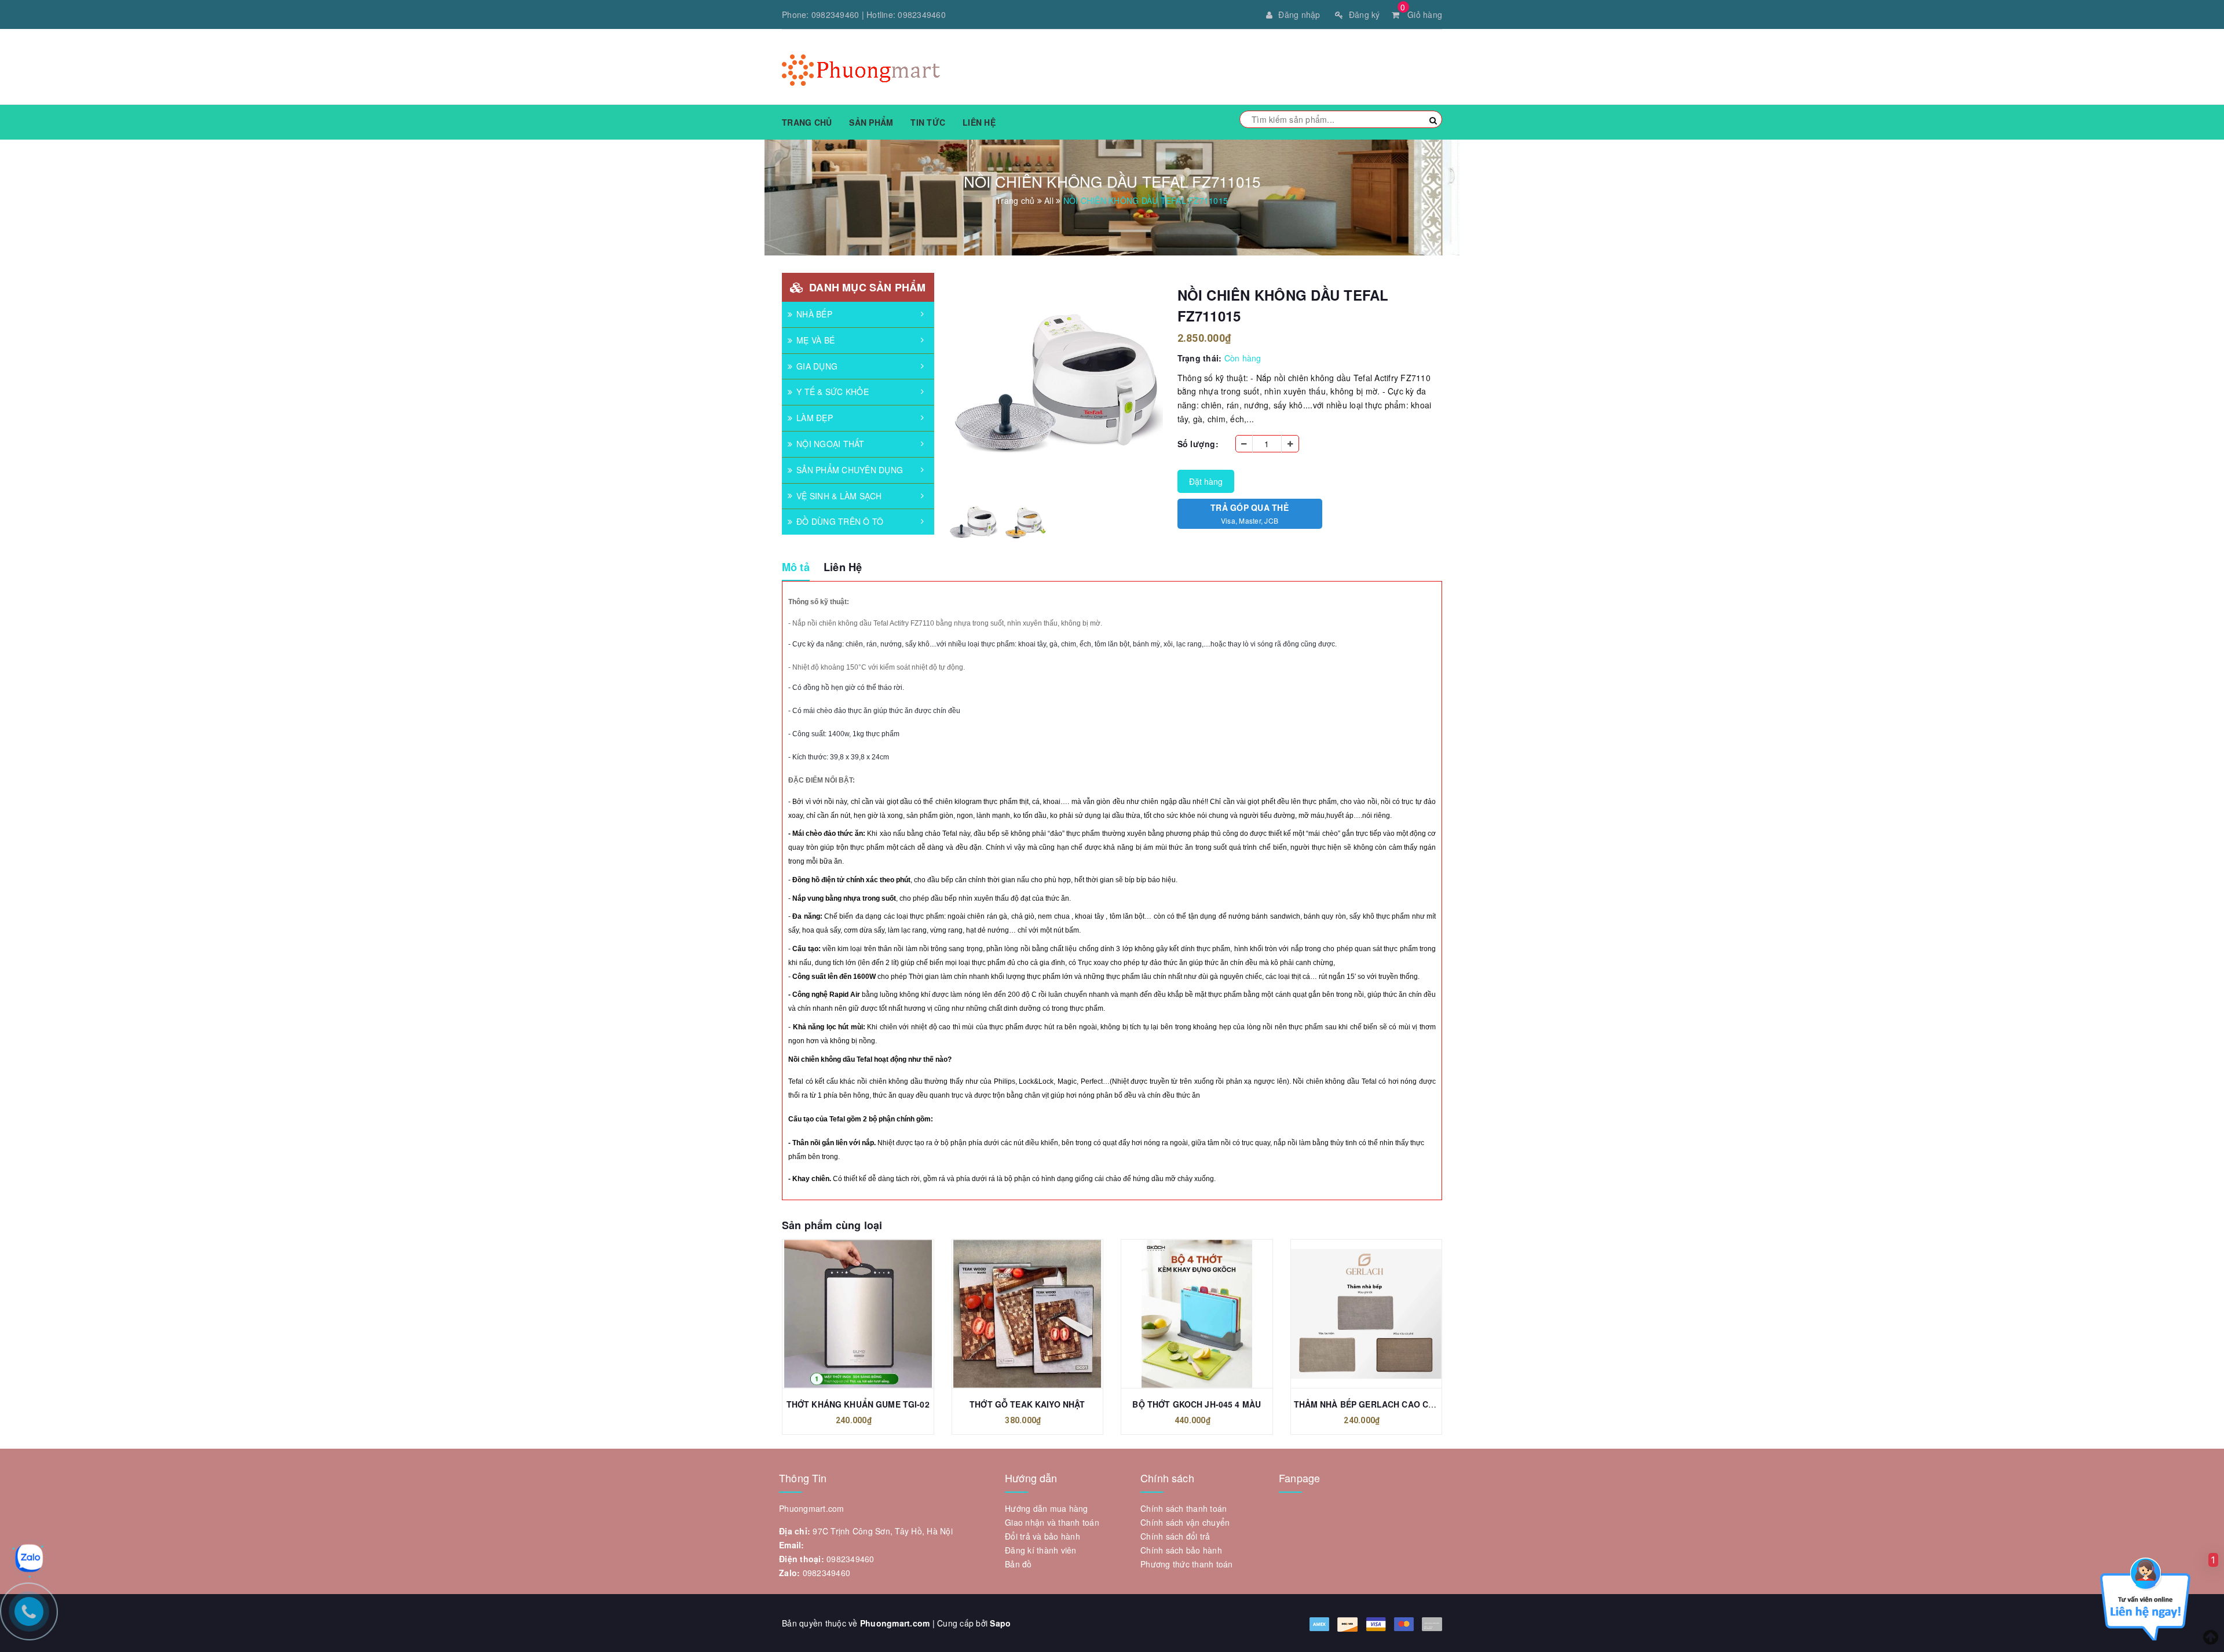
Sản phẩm (871, 122)
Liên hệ (979, 122)
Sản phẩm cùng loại (832, 1225)
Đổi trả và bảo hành (1042, 1536)
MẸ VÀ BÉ (815, 340)
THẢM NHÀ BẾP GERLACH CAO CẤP (1367, 1404)
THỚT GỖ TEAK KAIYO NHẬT (1027, 1404)
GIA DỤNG (817, 366)
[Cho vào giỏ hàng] (845, 1314)
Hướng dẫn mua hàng (1047, 1508)
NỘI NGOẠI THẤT (831, 444)
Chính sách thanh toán (1184, 1508)
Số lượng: (1198, 444)
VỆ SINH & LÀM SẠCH (839, 496)
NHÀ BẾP (814, 314)
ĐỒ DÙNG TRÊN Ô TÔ (840, 521)
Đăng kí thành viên (1041, 1550)
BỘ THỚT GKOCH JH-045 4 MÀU (1197, 1404)
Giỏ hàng (1421, 14)
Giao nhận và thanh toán (1052, 1522)
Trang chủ (807, 122)
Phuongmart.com (895, 1623)
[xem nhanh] (870, 1314)
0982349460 (835, 14)
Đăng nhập (1299, 14)
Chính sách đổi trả (1175, 1536)
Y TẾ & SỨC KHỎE (833, 392)
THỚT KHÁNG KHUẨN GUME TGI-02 (858, 1404)
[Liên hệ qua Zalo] (29, 1558)
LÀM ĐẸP (815, 418)
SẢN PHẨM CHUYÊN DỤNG (850, 470)
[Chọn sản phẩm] (1015, 1314)
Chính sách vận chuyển (1185, 1522)
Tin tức (928, 122)
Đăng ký (1365, 14)
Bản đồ (1018, 1564)
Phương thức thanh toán (1187, 1564)
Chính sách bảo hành (1181, 1550)
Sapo (1000, 1623)
